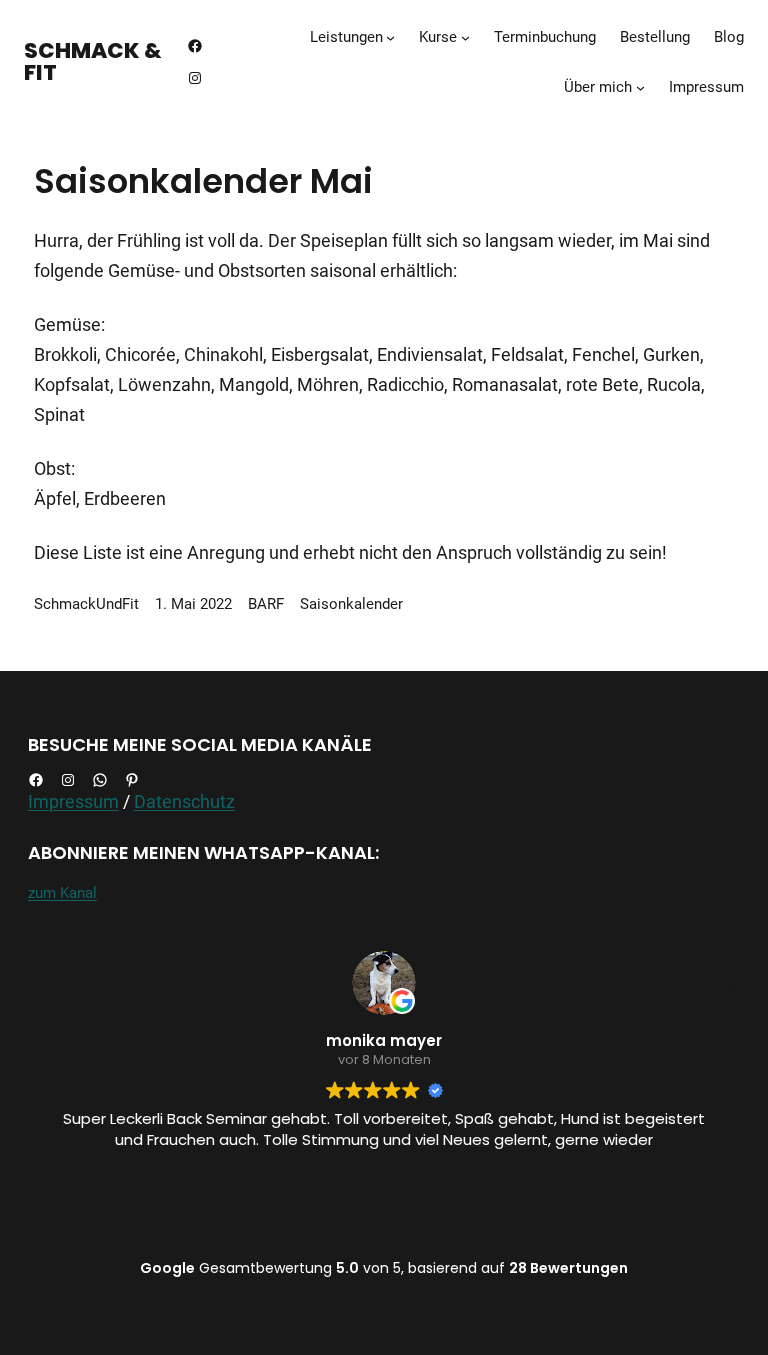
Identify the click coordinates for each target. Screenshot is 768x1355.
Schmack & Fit (93, 61)
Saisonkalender (351, 604)
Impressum (73, 801)
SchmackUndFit (86, 604)
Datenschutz (184, 801)
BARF (266, 604)
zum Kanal (62, 893)
